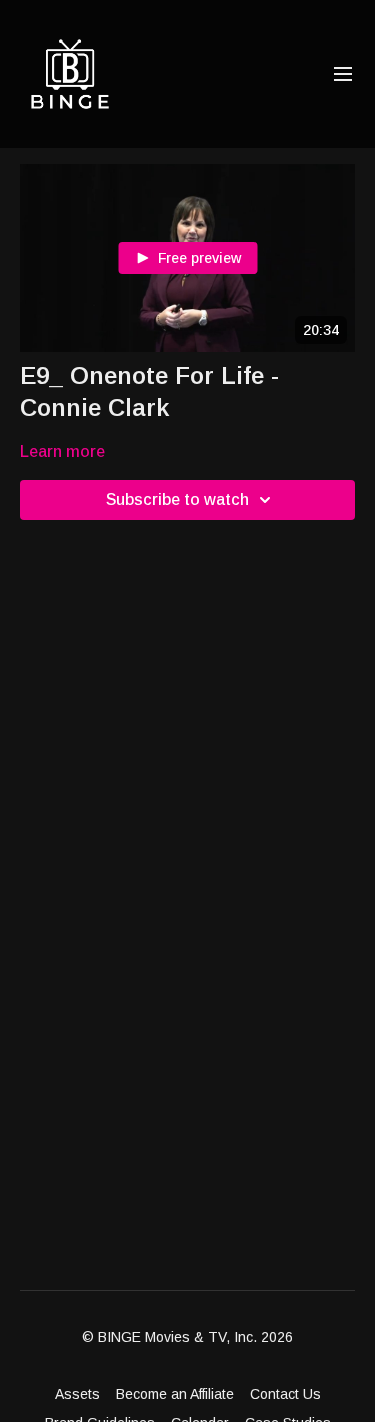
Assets (77, 1394)
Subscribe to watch (177, 499)
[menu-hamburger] (343, 74)
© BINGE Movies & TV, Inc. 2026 (187, 1337)
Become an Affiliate (175, 1394)
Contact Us (285, 1394)
